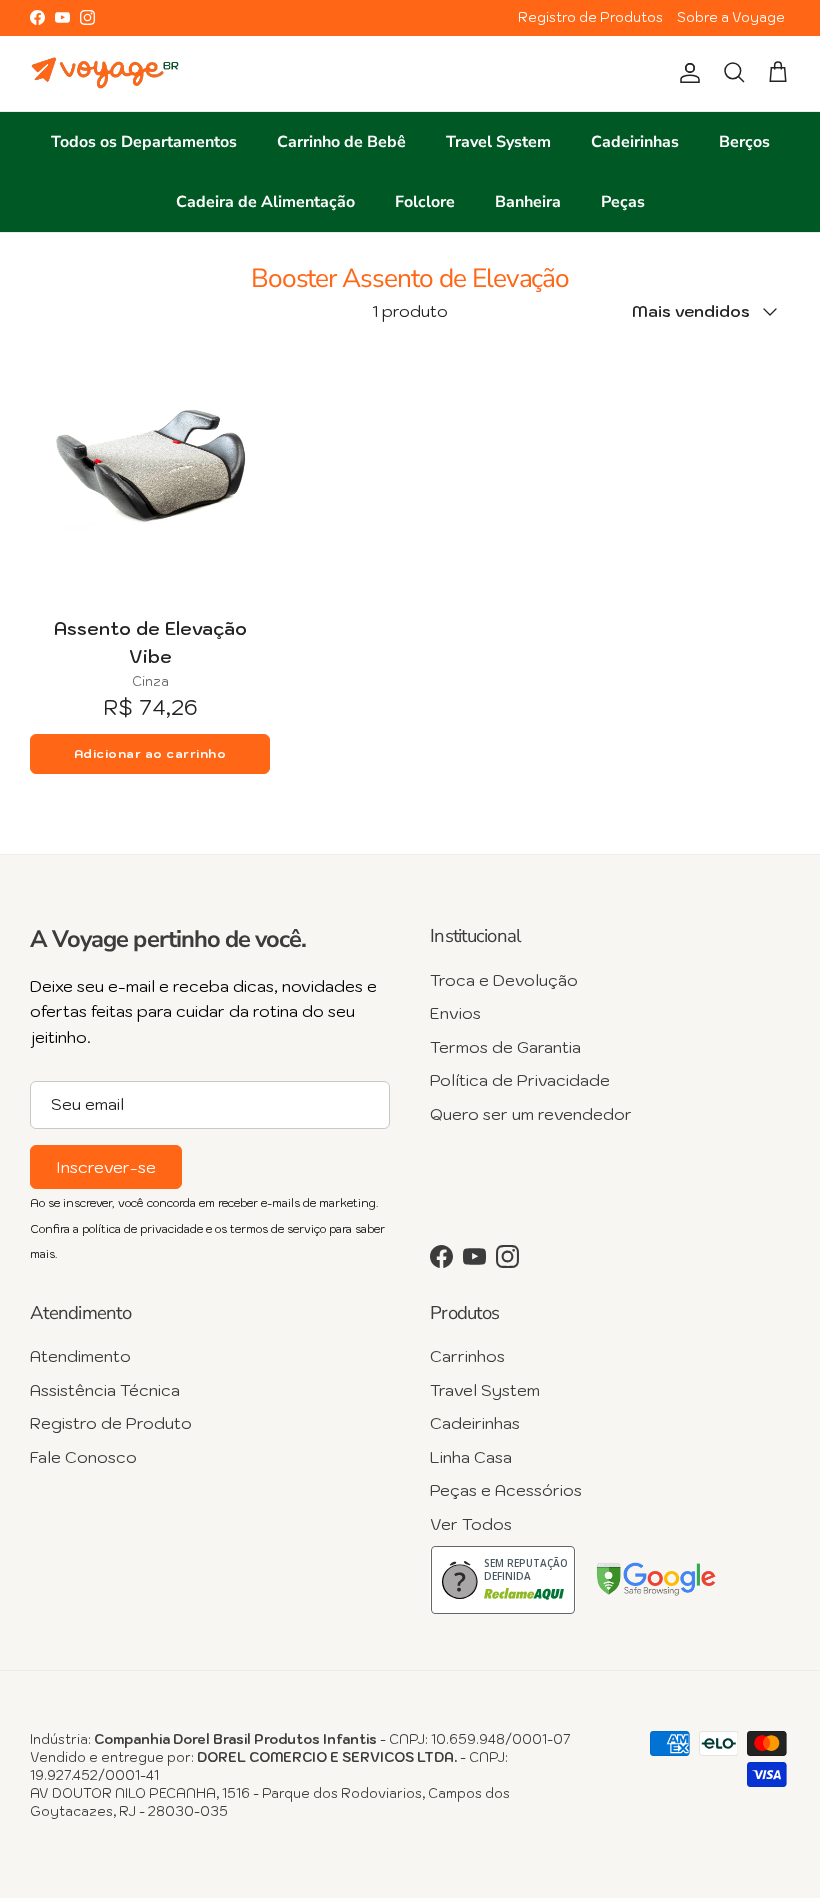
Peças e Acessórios (506, 1490)
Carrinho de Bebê (341, 142)
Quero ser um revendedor (531, 1114)
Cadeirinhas (635, 142)
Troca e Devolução (504, 980)
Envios (455, 1013)
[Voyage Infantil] (105, 73)
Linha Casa (471, 1457)
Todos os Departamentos (144, 142)
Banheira (528, 202)
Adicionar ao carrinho (150, 753)
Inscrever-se (106, 1167)
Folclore (425, 202)
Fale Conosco (83, 1457)
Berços (744, 142)
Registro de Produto (111, 1423)
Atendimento (80, 1356)
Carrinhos (467, 1356)
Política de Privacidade (520, 1080)
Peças (623, 202)
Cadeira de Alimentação (265, 202)
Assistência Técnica (105, 1390)
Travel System (498, 142)
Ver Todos (471, 1524)
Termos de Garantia (505, 1047)
